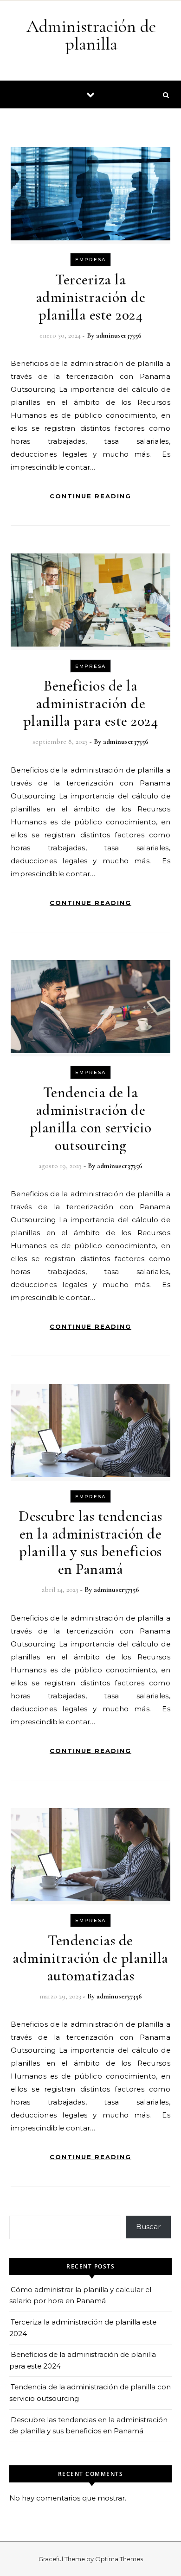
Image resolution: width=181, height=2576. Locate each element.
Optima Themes (119, 2559)
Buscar (148, 2227)
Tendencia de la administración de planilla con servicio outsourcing (91, 1119)
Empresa (90, 260)
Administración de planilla (91, 35)
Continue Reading (90, 496)
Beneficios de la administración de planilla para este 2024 (91, 703)
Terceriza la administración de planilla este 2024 (91, 297)
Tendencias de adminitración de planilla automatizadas (90, 1958)
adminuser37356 (119, 335)
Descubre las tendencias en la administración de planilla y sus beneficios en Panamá (90, 1542)
